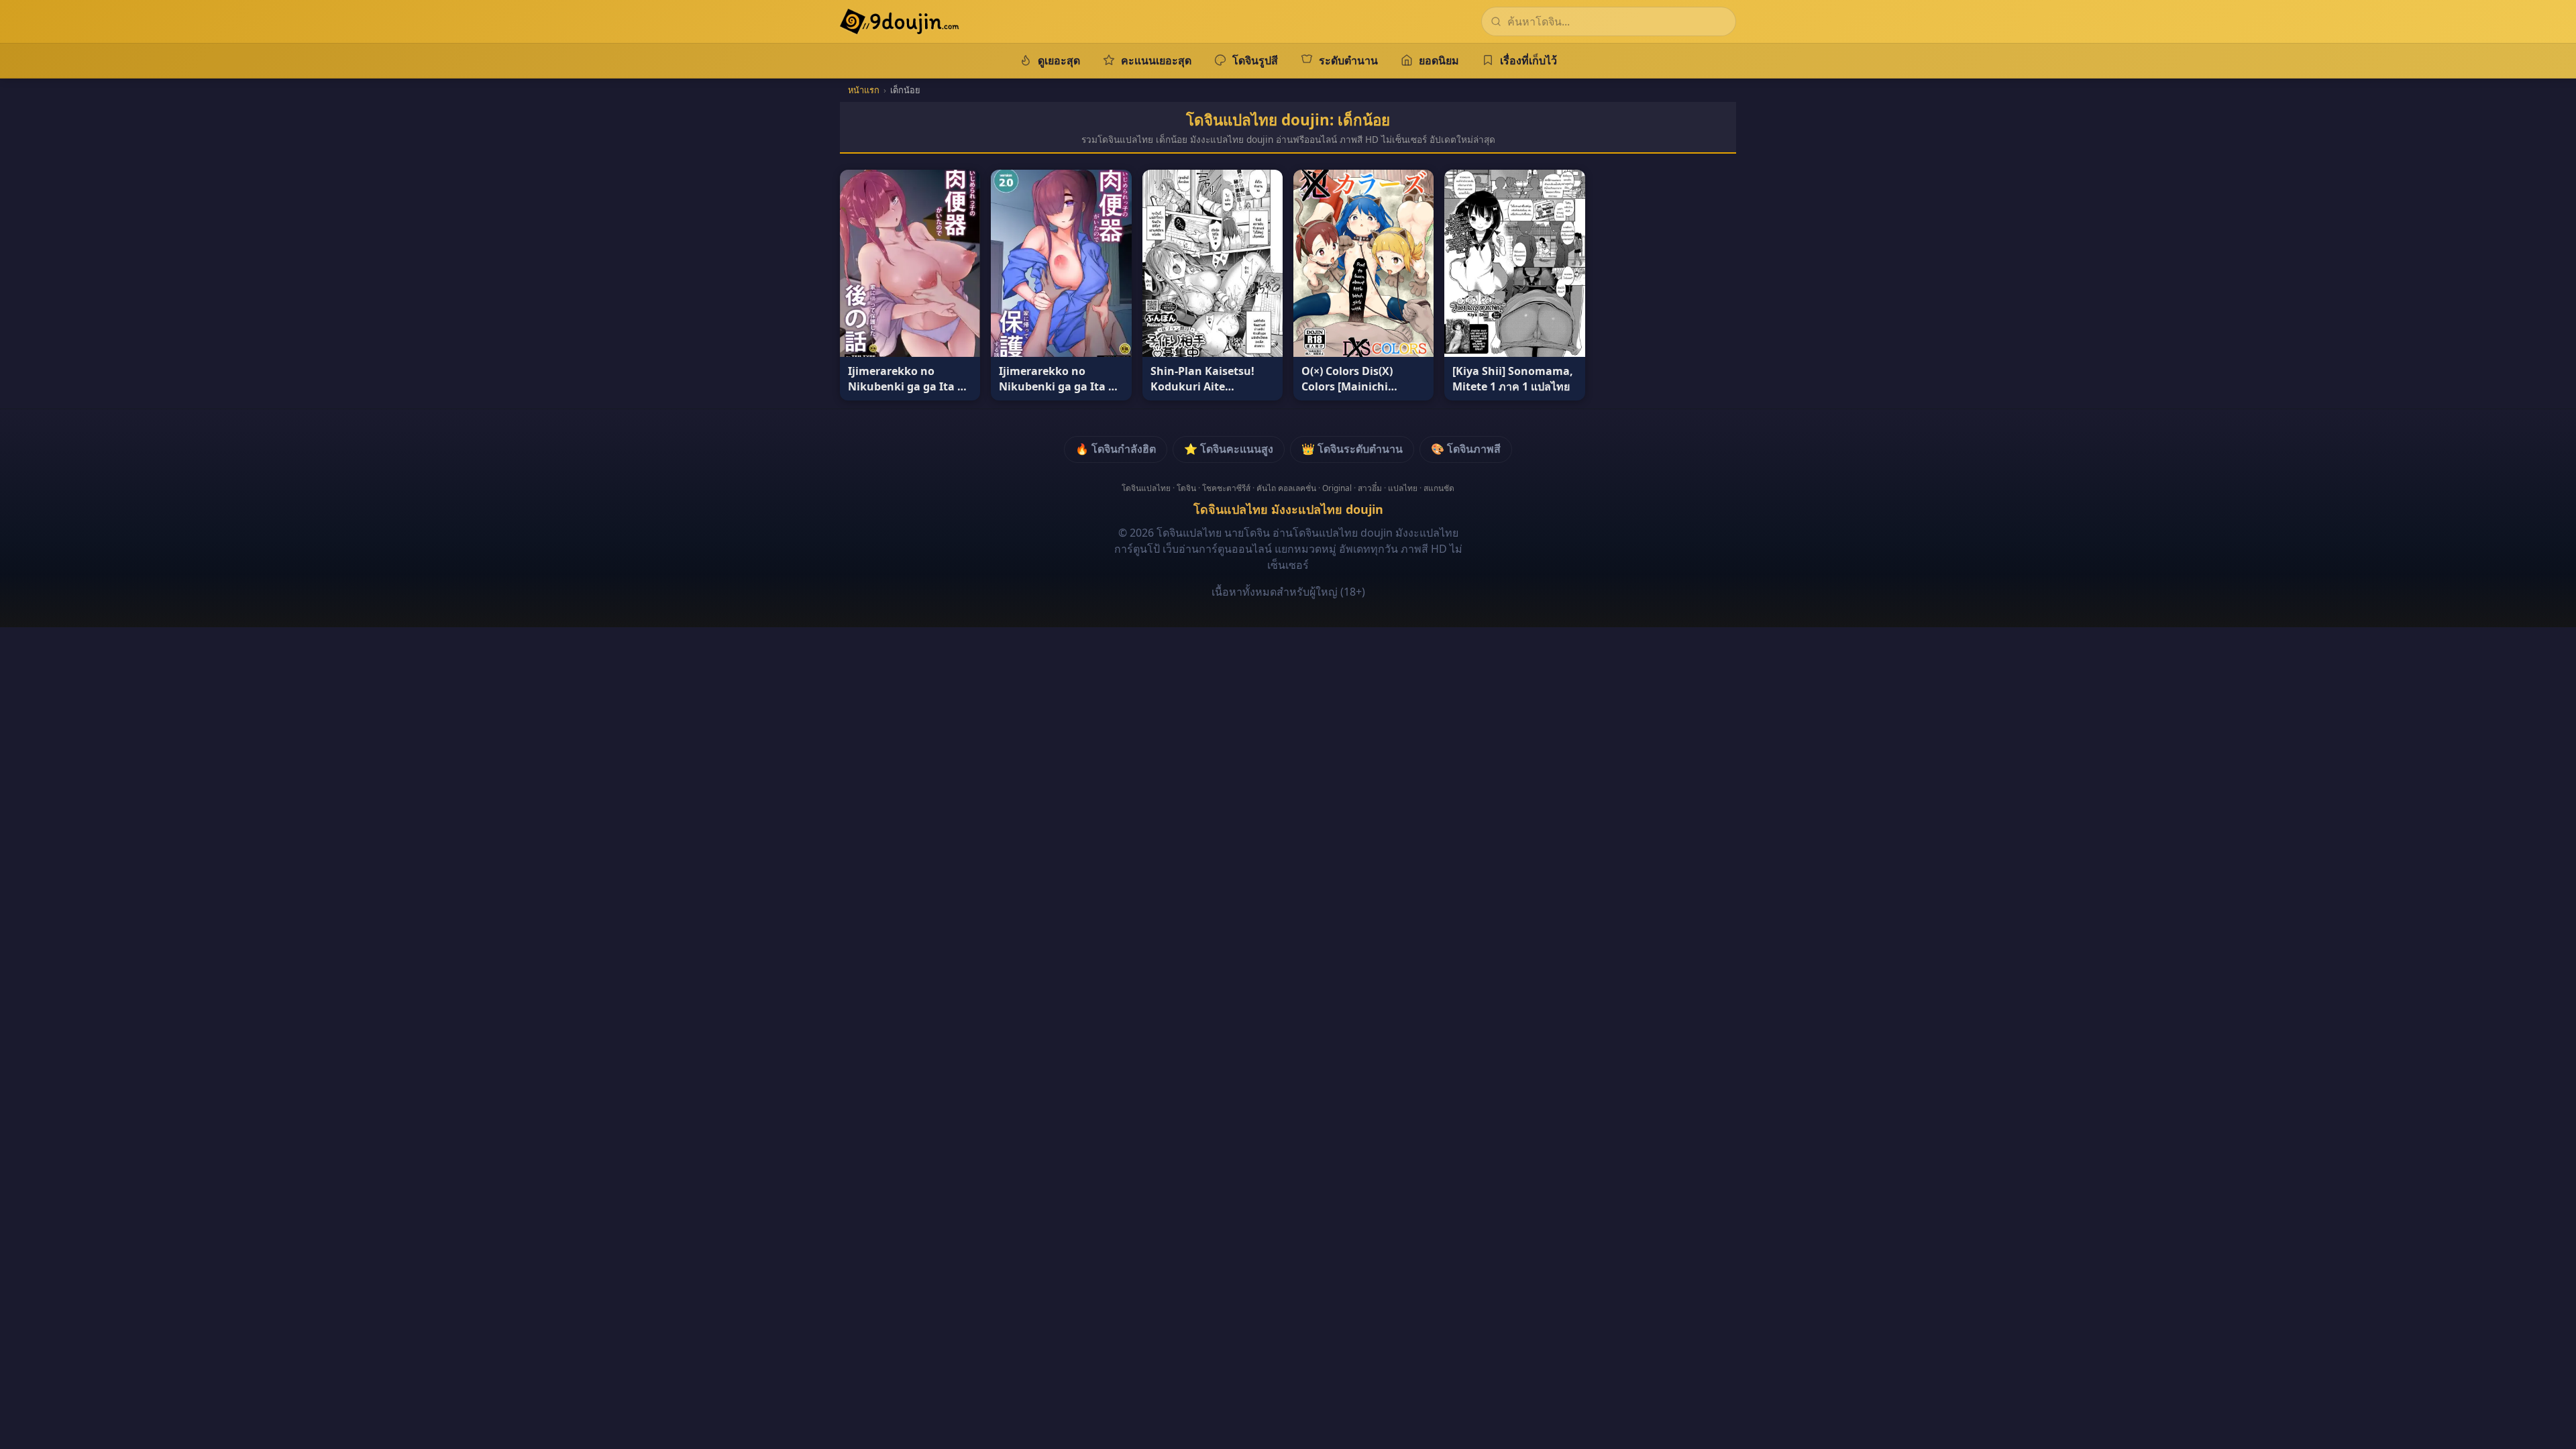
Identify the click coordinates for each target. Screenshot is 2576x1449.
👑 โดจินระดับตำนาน (1352, 449)
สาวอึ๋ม (1370, 488)
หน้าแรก (864, 90)
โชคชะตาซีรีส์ (1226, 488)
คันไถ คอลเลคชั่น (1286, 488)
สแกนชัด (1439, 488)
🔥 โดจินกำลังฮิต (1116, 449)
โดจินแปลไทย (1146, 488)
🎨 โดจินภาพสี (1466, 449)
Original (1337, 488)
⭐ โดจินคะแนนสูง (1229, 449)
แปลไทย (1403, 488)
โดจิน (1186, 488)
